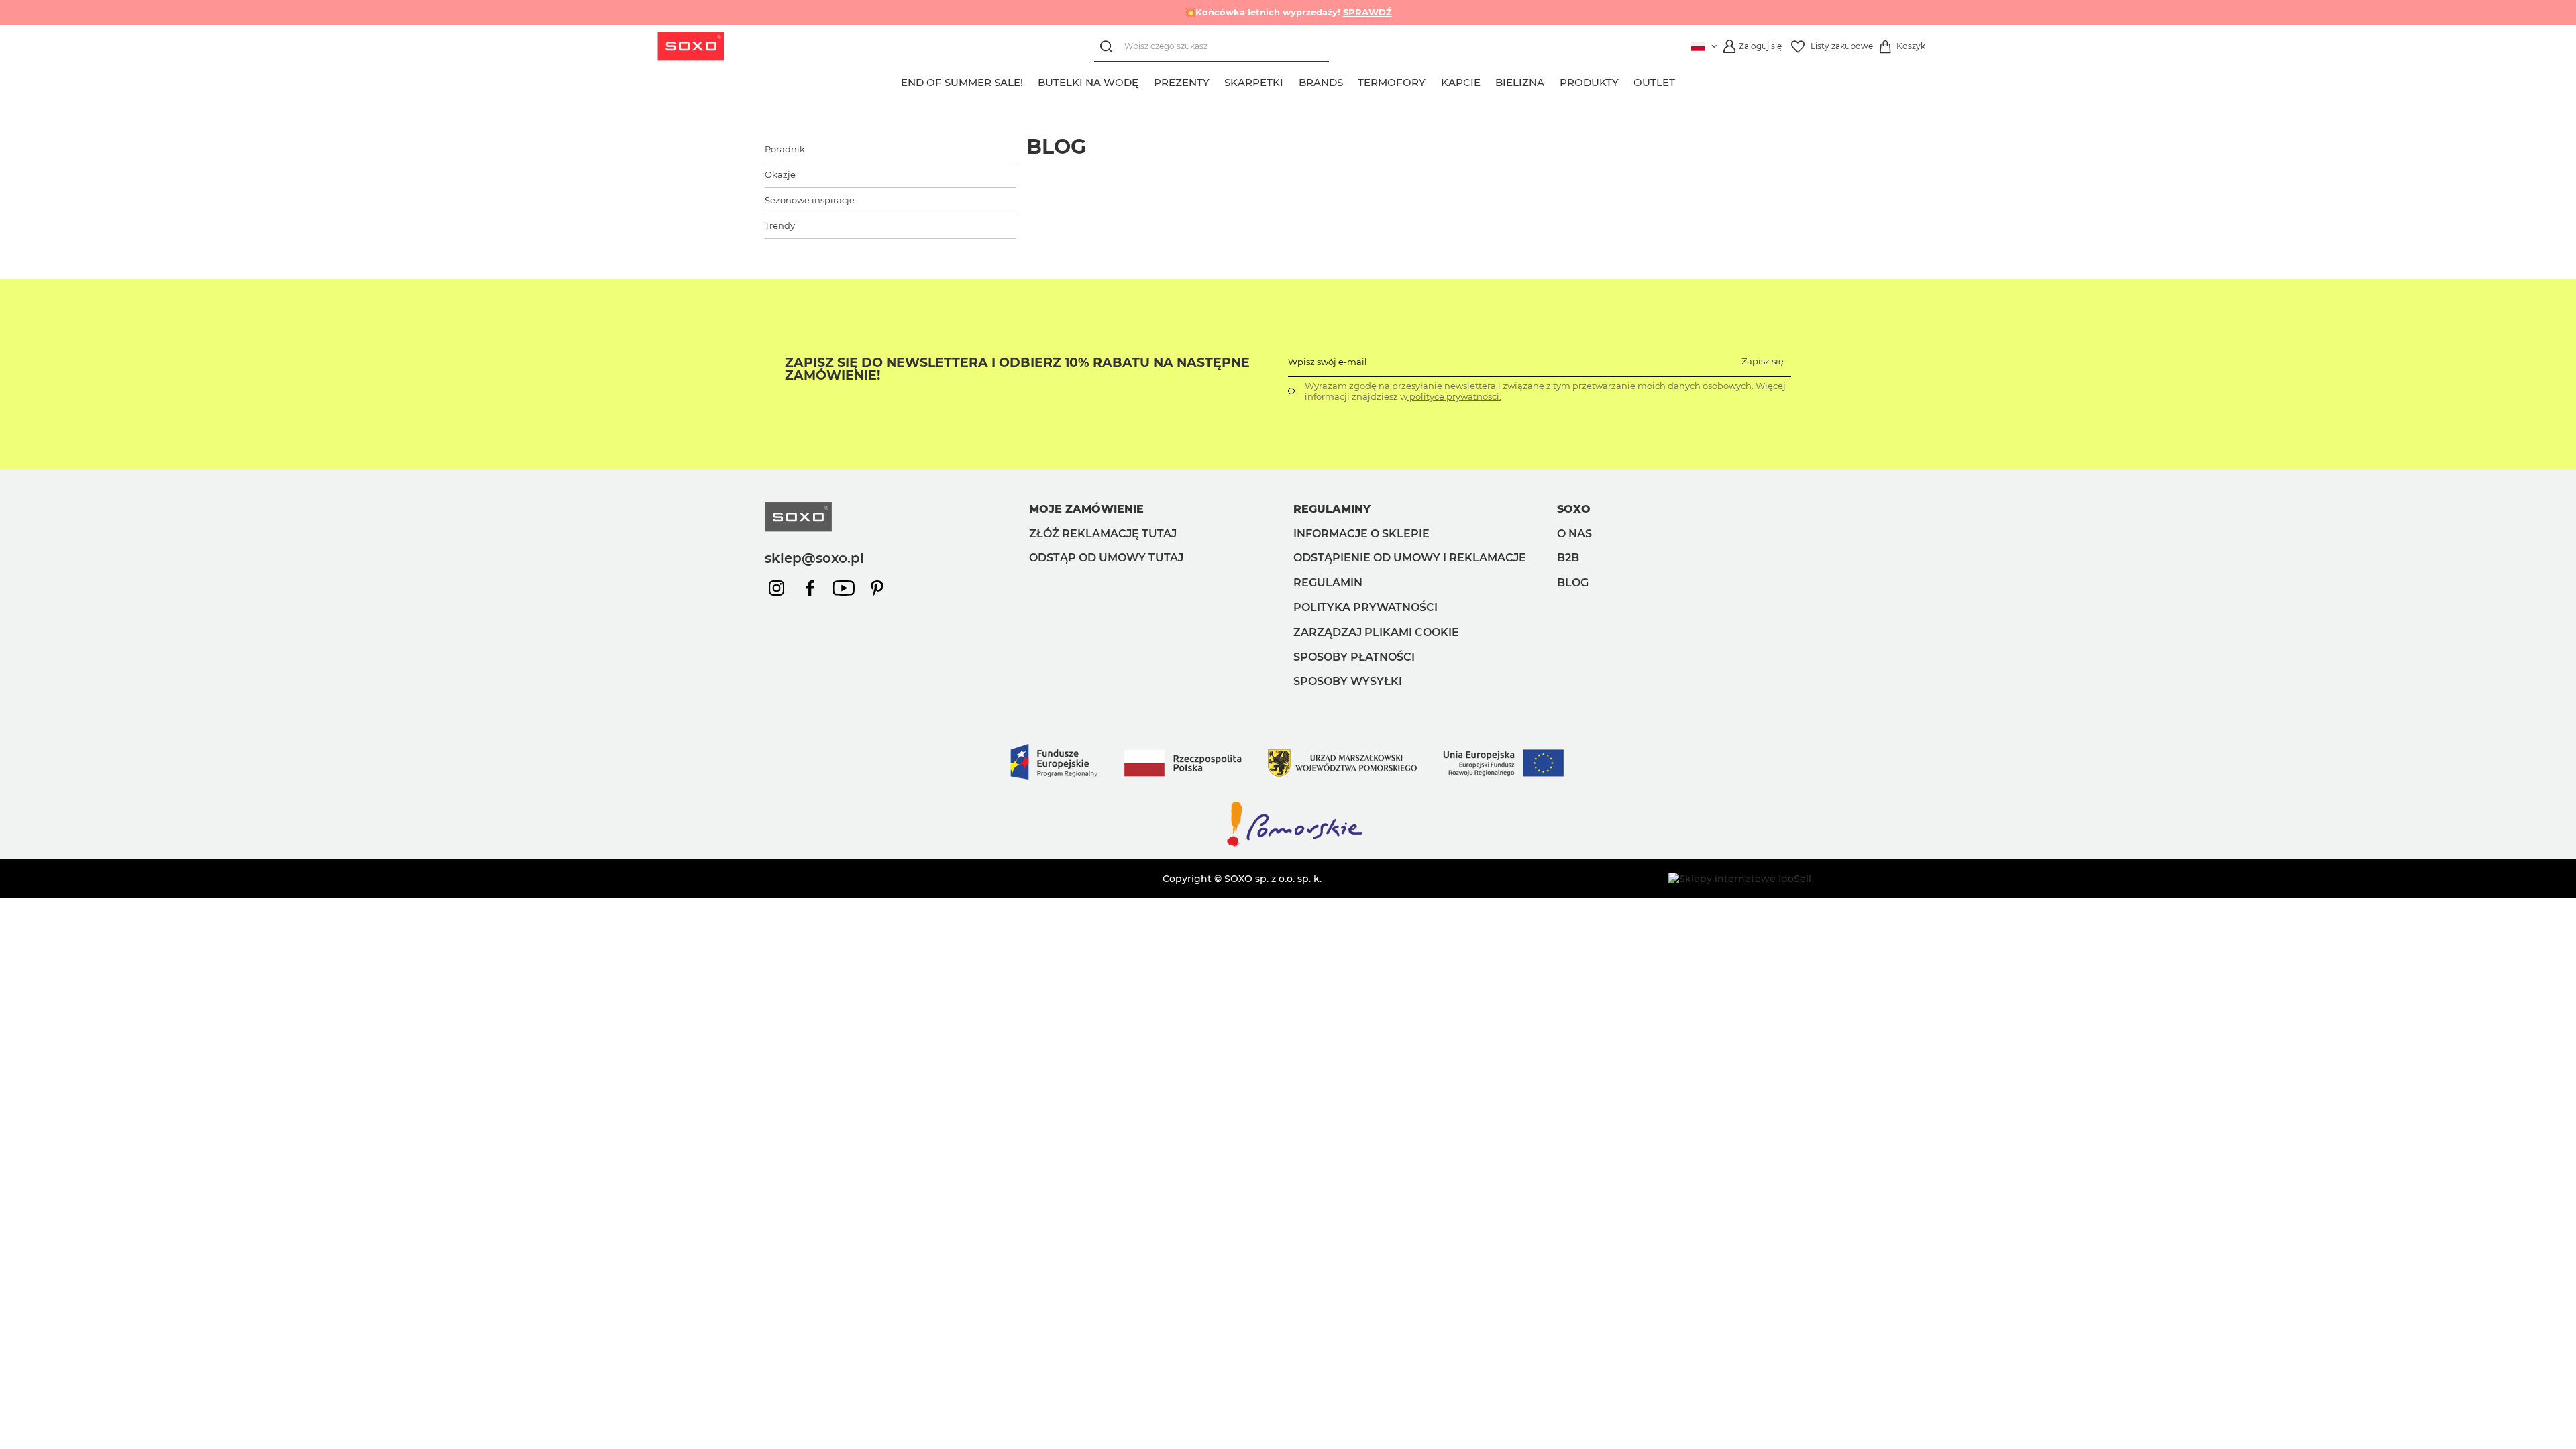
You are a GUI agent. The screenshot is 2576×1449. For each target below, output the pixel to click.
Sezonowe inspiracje (810, 200)
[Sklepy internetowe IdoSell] (1740, 879)
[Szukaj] (1109, 47)
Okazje (780, 174)
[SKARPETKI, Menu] (1291, 80)
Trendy (780, 225)
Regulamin (1328, 583)
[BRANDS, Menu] (1350, 80)
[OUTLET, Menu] (1683, 80)
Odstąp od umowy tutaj (1106, 558)
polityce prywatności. (1454, 396)
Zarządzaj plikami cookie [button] (1376, 632)
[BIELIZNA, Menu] (1552, 80)
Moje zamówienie (1086, 509)
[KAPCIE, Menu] (1488, 80)
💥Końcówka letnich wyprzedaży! (1288, 12)
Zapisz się (1763, 361)
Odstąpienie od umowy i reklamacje (1410, 558)
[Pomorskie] (1288, 846)
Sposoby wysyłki (1348, 681)
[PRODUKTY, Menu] (1626, 80)
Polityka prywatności (1365, 607)
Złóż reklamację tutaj (1103, 534)
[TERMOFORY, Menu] (1434, 80)
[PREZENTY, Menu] (1217, 80)
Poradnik (785, 149)
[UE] (1288, 793)
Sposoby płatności (1354, 657)
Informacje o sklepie (1361, 534)
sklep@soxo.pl (814, 558)
